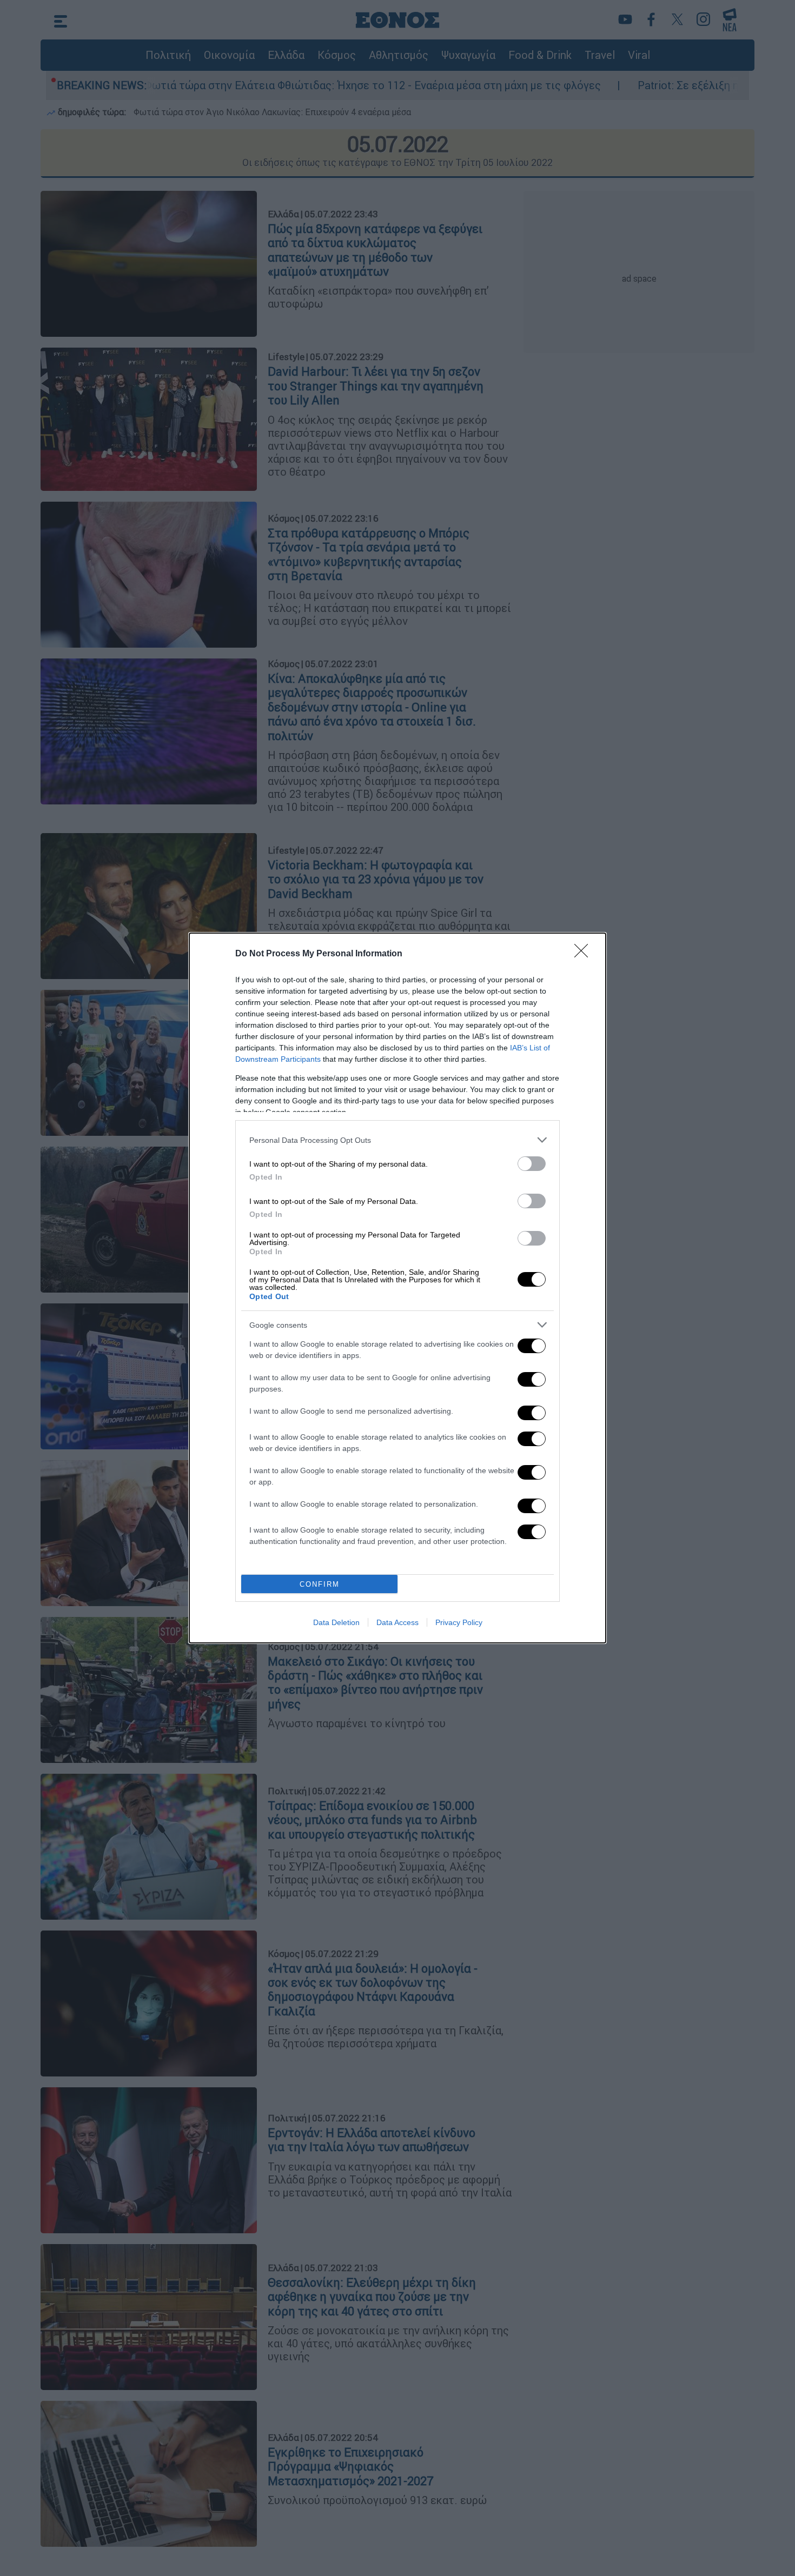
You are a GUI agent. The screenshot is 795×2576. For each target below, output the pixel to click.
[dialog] (398, 1288)
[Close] (585, 954)
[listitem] (398, 1140)
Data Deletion (336, 1622)
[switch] (532, 1164)
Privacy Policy (459, 1622)
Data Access (398, 1622)
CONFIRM (320, 1584)
